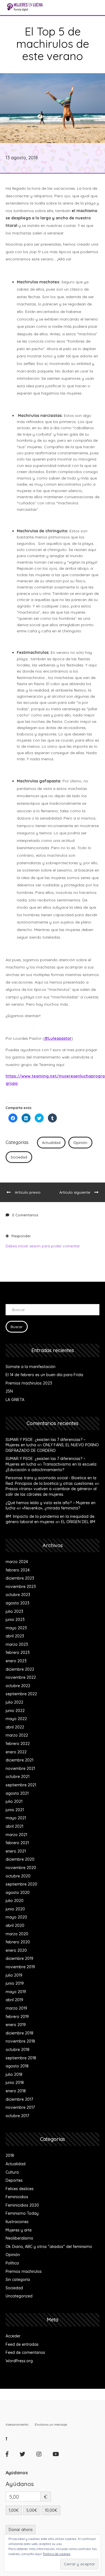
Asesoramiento (17, 2424)
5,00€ (32, 2510)
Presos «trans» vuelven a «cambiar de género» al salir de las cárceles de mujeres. (51, 1492)
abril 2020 (15, 1926)
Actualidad (51, 1143)
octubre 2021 (17, 1777)
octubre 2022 (18, 1686)
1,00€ (14, 2510)
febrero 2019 (17, 2017)
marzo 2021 (16, 1835)
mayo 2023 (16, 1628)
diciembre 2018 (19, 2033)
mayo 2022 (16, 1719)
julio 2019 (14, 1975)
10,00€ (51, 2510)
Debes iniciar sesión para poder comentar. (43, 1246)
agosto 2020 (18, 1893)
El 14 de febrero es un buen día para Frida (44, 1375)
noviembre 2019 (20, 1967)
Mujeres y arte (19, 2230)
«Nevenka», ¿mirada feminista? (51, 1508)
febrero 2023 (18, 1653)
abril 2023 (15, 1636)
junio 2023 (15, 1620)
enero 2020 (16, 1950)
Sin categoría (18, 2280)
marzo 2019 (16, 2008)
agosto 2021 (17, 1793)
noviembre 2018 (20, 2041)
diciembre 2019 (19, 1958)
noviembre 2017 (20, 2107)
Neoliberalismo (19, 2238)
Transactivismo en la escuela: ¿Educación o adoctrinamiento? (51, 1467)
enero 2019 (16, 2025)
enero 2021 (16, 1851)
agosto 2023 (17, 1603)
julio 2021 (14, 1801)
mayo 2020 (16, 1917)
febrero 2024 (18, 1570)
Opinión (80, 1143)
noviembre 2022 (21, 1677)
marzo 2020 (17, 1934)
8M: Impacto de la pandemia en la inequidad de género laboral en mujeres (50, 1519)
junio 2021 (15, 1810)
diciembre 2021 (19, 1760)
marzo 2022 (17, 1735)
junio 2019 (15, 1983)
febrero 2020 (18, 1942)
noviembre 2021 (20, 1768)
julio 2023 (14, 1611)
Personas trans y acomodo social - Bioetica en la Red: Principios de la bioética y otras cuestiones (51, 1481)
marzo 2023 (17, 1644)
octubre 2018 (17, 2050)
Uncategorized (19, 2296)
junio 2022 (15, 1711)
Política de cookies (57, 2554)
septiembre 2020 (21, 1884)
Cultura (12, 2172)
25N (9, 1391)
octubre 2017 (17, 2116)
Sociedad (19, 1157)
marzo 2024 (17, 1562)
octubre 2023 (18, 1595)
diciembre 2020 (20, 1859)
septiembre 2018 (21, 2058)
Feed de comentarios (25, 2352)
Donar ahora (21, 2530)
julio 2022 (14, 1702)
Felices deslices (20, 2189)
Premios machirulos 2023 (29, 1383)
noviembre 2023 (21, 1587)
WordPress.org (19, 2361)
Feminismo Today (22, 2213)
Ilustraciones (17, 2222)
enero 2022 (16, 1752)
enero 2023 (16, 1661)
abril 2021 (14, 1826)
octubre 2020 (18, 1876)
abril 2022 (15, 1727)
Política (12, 2263)
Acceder (13, 2336)
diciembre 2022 (20, 1669)
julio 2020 (15, 1901)
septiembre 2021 (21, 1785)
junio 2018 (15, 2083)
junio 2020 (15, 1909)
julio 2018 (14, 2074)
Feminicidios (17, 2197)
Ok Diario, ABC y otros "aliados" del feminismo (49, 2247)
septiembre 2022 (21, 1694)
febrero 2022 (18, 1744)
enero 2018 (16, 2091)
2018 (10, 2155)
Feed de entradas (22, 2344)
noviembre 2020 (21, 1868)
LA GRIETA (15, 1400)
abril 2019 (14, 2000)
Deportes (14, 2180)
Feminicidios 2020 (22, 2205)
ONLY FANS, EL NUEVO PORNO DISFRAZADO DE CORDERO (52, 1448)
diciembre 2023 (20, 1578)
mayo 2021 (16, 1818)
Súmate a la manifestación (31, 1367)
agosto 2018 (17, 2066)
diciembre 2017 (19, 2099)
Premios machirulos (24, 2271)
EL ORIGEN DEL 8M (78, 1522)
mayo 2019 (16, 1992)
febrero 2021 (17, 1843)
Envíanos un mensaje (51, 2424)
